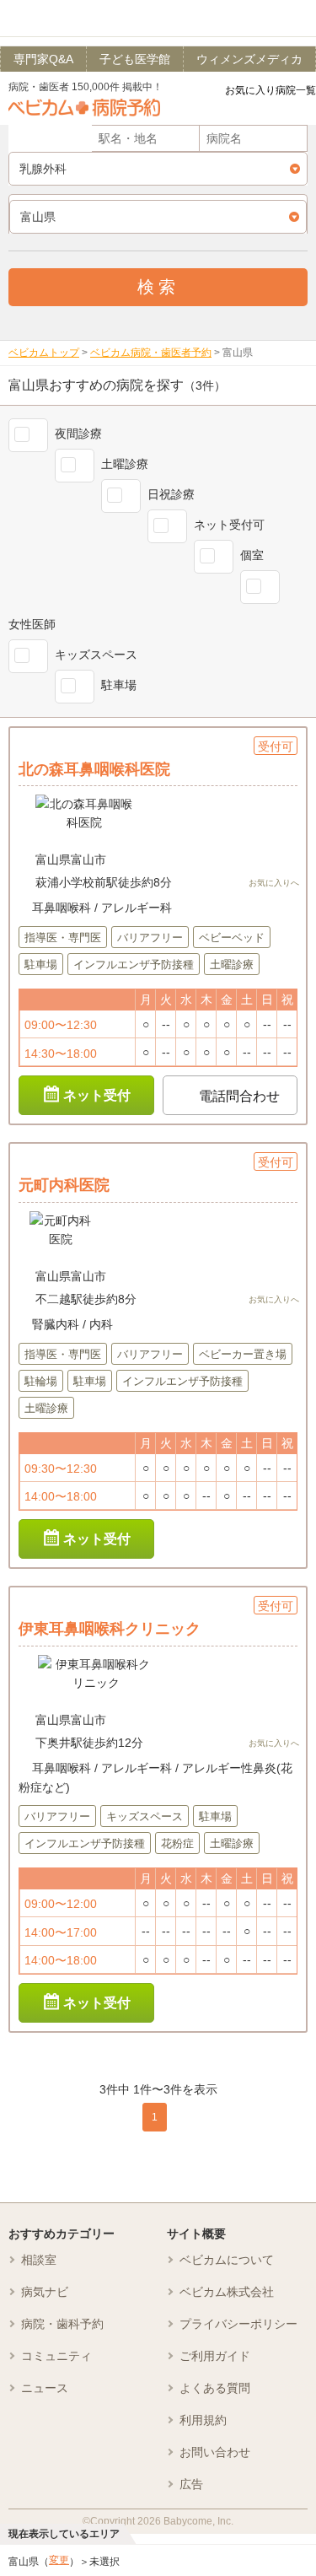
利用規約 (203, 2420)
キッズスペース (96, 655)
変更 (59, 2560)
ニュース (45, 2388)
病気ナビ (45, 2292)
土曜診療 (125, 464)
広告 (191, 2484)
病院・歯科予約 (62, 2324)
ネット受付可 (229, 525)
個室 (252, 555)
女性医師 (32, 624)
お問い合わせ (215, 2452)
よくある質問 (215, 2388)
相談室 (39, 2260)
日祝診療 (171, 494)
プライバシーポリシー (238, 2324)
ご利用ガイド (215, 2356)
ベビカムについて (227, 2260)
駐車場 (119, 685)
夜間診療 (78, 434)
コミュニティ (56, 2356)
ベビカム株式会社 (227, 2292)
